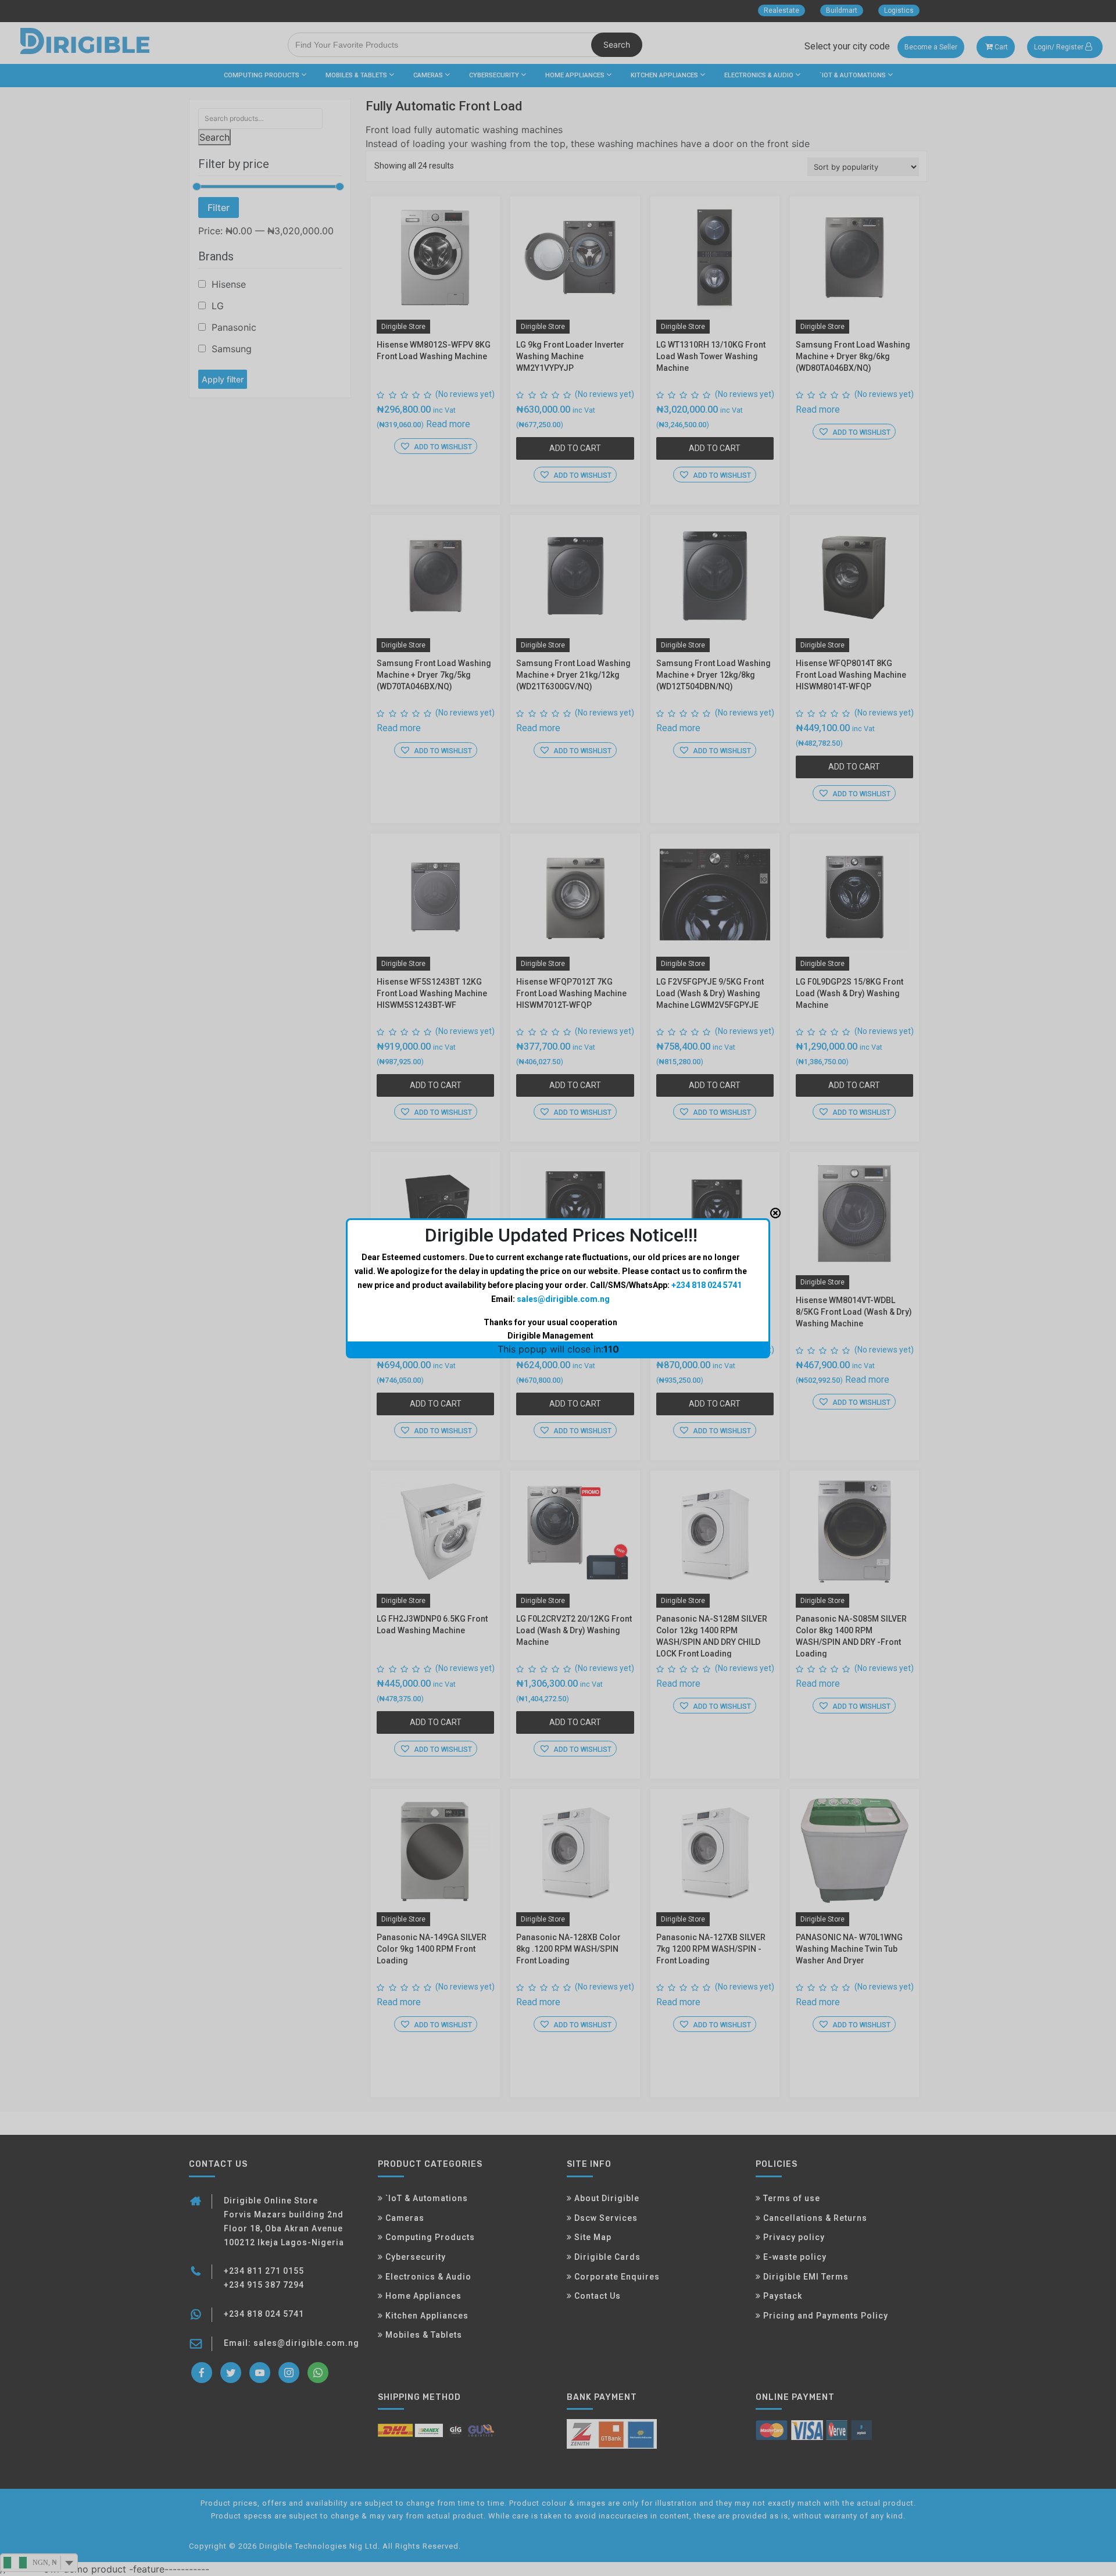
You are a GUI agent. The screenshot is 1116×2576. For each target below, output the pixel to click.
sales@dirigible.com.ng (563, 1299)
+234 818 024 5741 (707, 1285)
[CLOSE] (775, 1213)
